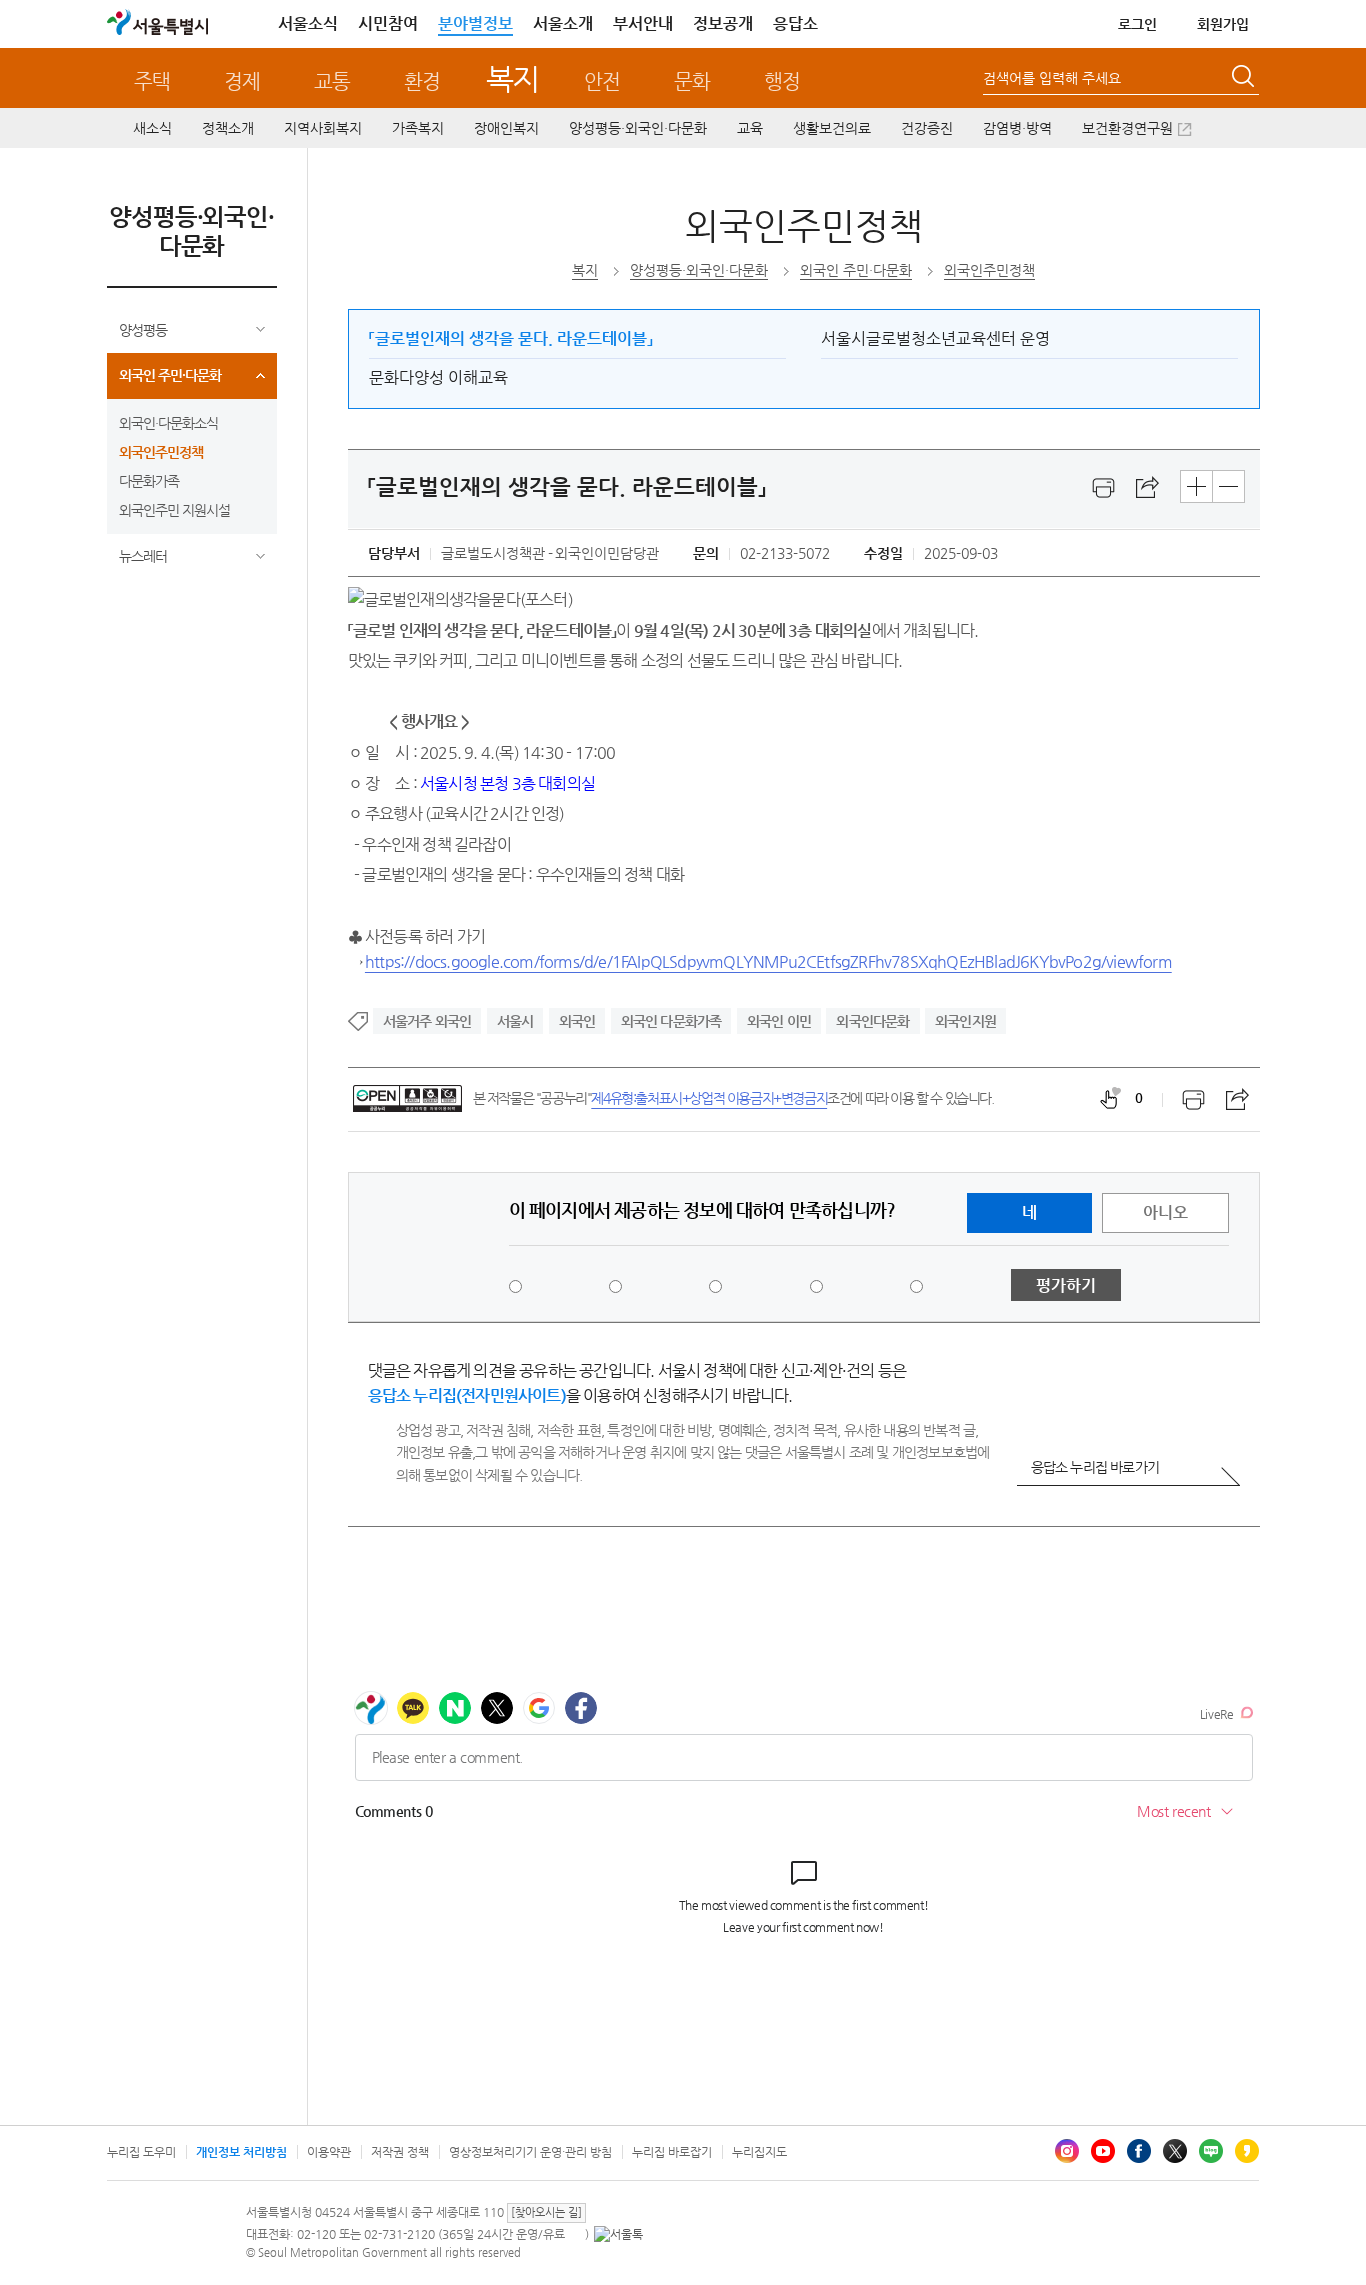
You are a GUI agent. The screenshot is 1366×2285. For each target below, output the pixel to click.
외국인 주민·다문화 (170, 375)
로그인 (1137, 24)
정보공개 (723, 23)
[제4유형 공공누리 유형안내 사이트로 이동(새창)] (407, 1098)
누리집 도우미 (141, 2152)
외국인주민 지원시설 (174, 510)
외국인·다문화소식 (168, 423)
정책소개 (228, 128)
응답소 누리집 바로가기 (1095, 1467)
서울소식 (308, 23)
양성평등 (143, 330)
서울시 (515, 1021)
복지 (512, 78)
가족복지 (418, 128)
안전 (602, 81)
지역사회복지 (323, 128)
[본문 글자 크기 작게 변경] (1228, 486)
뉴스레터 (143, 556)
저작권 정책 (400, 2152)
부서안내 (643, 23)
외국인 (577, 1021)
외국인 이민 (779, 1021)
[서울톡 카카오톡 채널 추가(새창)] (618, 2234)
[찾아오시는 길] (546, 2212)
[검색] (1245, 79)
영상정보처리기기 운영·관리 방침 (530, 2152)
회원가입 (1223, 24)
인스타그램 (1067, 2151)
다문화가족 (149, 481)
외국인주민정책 (161, 452)
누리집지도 (759, 2152)
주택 (152, 81)
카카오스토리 (1247, 2151)
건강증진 (927, 128)
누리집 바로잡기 (672, 2152)
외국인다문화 (872, 1021)
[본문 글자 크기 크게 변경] (1196, 486)
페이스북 (1139, 2151)
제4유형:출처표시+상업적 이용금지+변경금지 (709, 1098)
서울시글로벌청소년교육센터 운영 (935, 338)
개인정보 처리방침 (241, 2152)
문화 (692, 81)
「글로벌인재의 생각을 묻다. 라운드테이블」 (511, 338)
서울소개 (563, 23)
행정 (782, 81)
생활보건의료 (832, 128)
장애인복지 (506, 128)
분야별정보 (475, 23)
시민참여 (388, 23)
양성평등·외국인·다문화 (638, 128)
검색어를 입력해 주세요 (1052, 78)
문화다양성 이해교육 (438, 377)
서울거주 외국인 (427, 1021)
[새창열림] (1104, 488)
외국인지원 (965, 1021)
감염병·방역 (1017, 128)
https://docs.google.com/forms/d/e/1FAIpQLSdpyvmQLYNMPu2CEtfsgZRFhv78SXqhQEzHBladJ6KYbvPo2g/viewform (768, 961)
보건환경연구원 (1127, 128)
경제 (242, 81)
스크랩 (1148, 488)
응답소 (795, 23)
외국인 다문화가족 (671, 1021)
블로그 (1211, 2151)
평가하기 (1066, 1285)
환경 (422, 81)
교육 (750, 128)
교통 (332, 81)
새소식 (152, 128)
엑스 (1175, 2151)
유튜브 (1103, 2151)
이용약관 (329, 2152)
